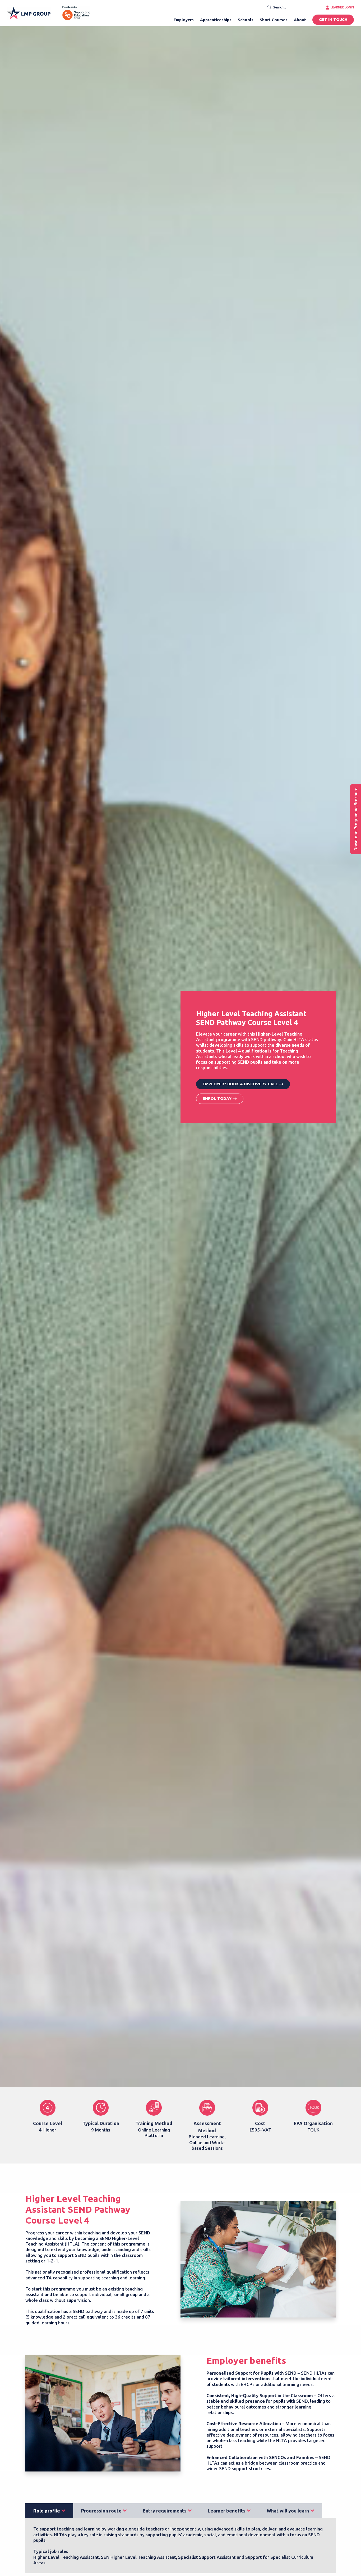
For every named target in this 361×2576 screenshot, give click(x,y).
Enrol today (217, 1098)
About (300, 20)
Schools (246, 20)
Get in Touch (333, 20)
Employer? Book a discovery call (240, 1084)
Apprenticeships (216, 20)
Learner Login (342, 7)
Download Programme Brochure (356, 819)
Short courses (274, 20)
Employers (184, 20)
